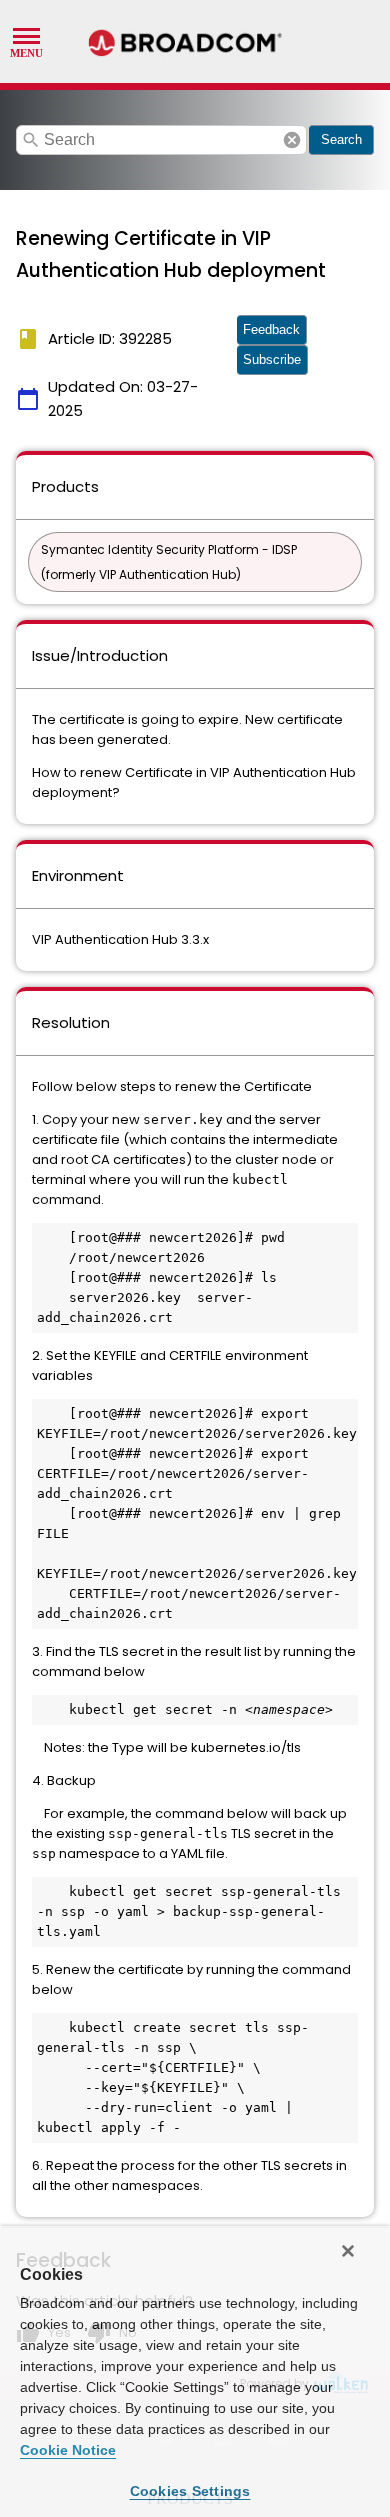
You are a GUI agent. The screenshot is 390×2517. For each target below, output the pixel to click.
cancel (292, 140)
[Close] (348, 2251)
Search (341, 139)
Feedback (271, 329)
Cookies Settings (190, 2491)
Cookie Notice (68, 2450)
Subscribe (272, 359)
